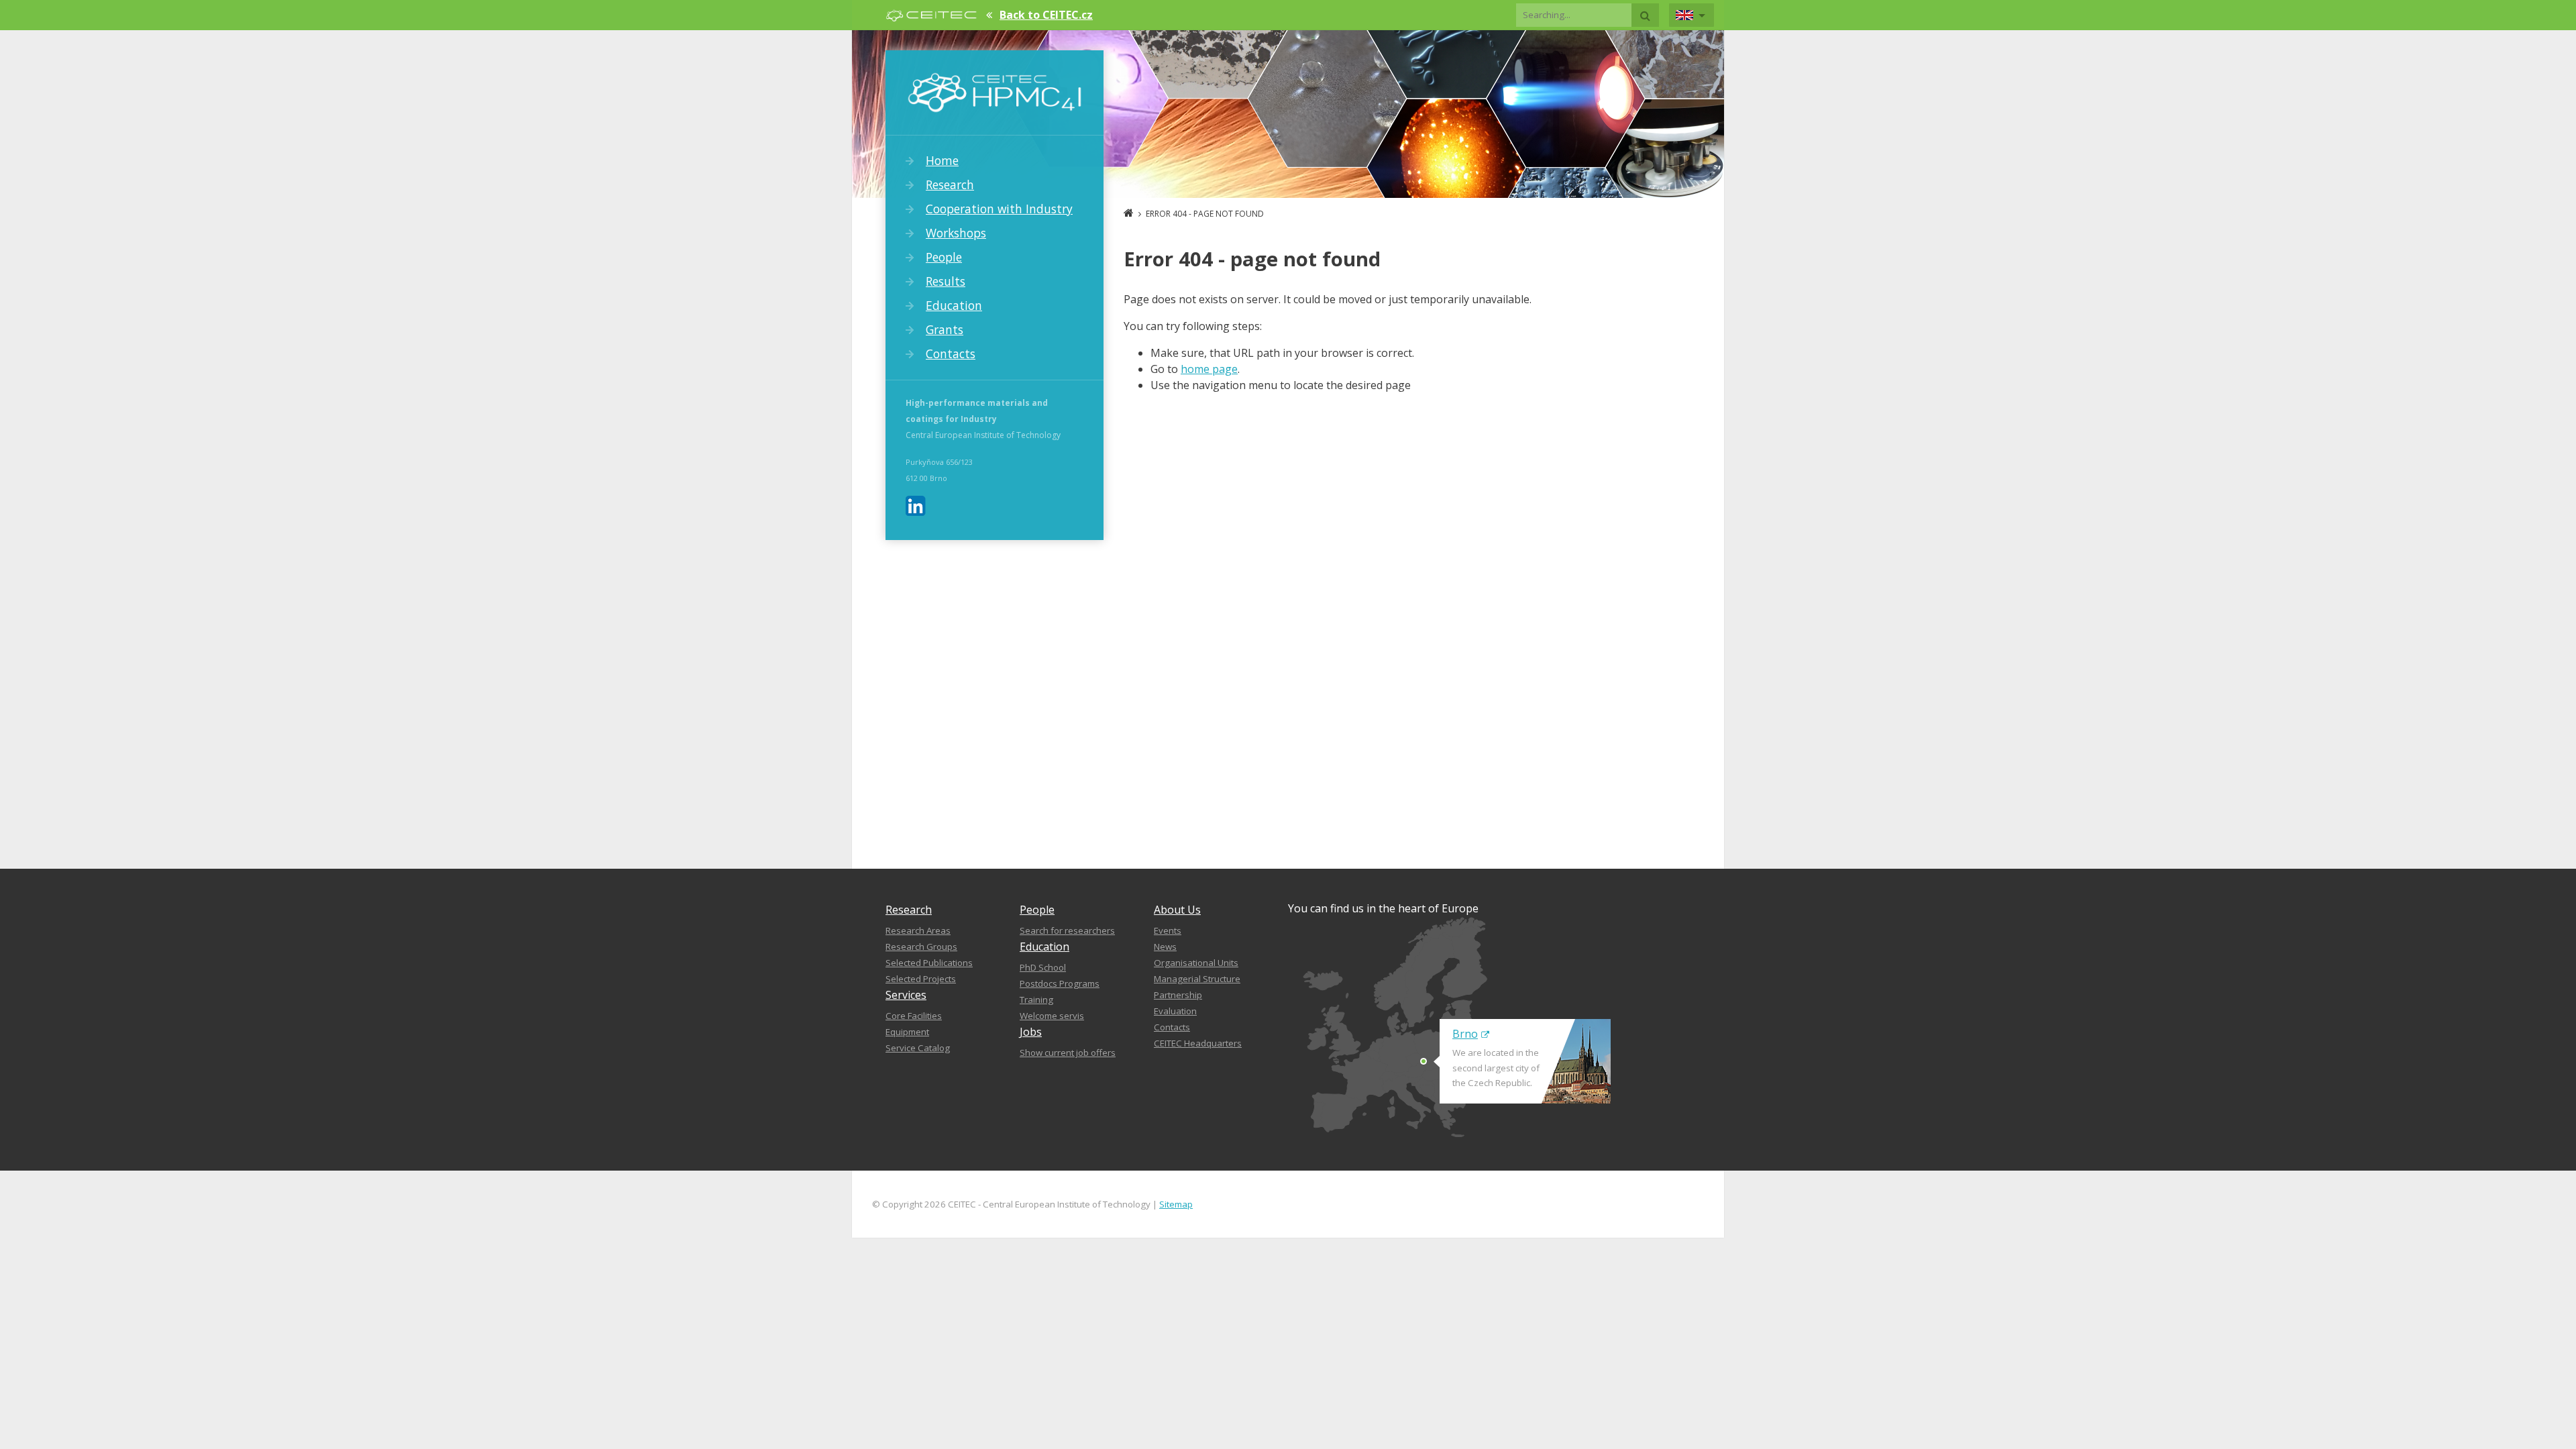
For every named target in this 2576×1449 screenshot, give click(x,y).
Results (946, 281)
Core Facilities (914, 1016)
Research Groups (921, 947)
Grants (945, 329)
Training (1036, 1000)
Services (906, 995)
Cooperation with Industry (999, 209)
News (1165, 947)
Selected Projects (921, 979)
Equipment (907, 1032)
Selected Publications (929, 963)
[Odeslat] (1645, 15)
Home (942, 160)
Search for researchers (1067, 930)
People (944, 257)
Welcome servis (1052, 1016)
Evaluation (1175, 1011)
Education (954, 305)
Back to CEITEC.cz (1046, 15)
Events (1168, 930)
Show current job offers (1068, 1053)
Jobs (1031, 1032)
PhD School (1043, 967)
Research (950, 184)
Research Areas (918, 930)
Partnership (1178, 995)
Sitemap (1176, 1204)
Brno (1465, 1034)
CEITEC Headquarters (1198, 1043)
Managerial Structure (1197, 979)
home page (1209, 369)
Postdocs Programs (1060, 983)
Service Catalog (918, 1048)
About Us (1177, 910)
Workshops (956, 233)
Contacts (951, 354)
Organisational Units (1196, 963)
